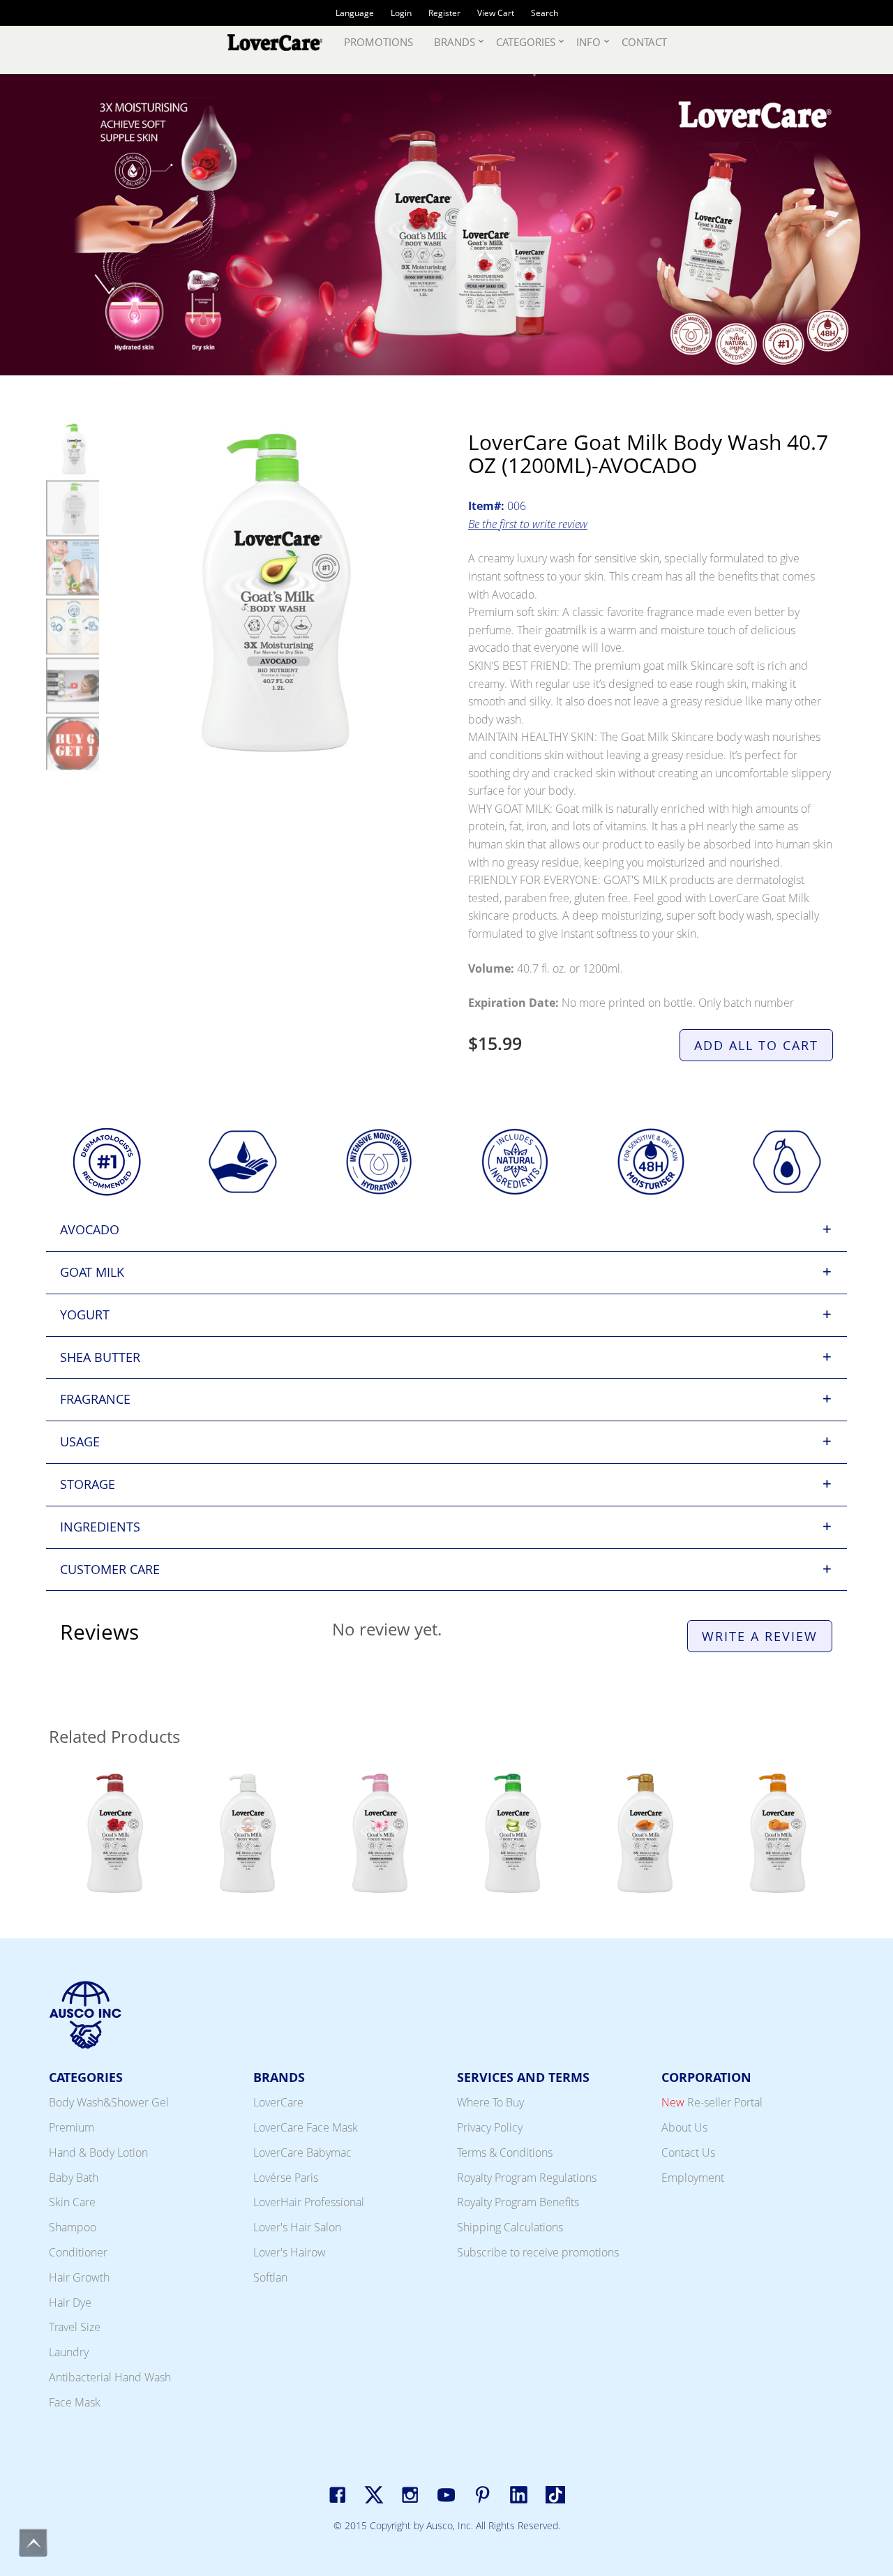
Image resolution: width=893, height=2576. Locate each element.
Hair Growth (79, 2277)
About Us (684, 2127)
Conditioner (78, 2252)
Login (401, 13)
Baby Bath (74, 2178)
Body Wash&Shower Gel (109, 2102)
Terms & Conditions (505, 2152)
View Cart (496, 13)
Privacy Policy (490, 2127)
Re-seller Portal (712, 2102)
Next (837, 1165)
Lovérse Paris (286, 2178)
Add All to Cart (756, 1045)
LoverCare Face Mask (306, 2127)
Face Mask (75, 2402)
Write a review (760, 1636)
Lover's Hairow (290, 2252)
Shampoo (73, 2227)
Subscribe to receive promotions (538, 2252)
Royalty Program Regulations (527, 2178)
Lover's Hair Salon (297, 2227)
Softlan (270, 2277)
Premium (72, 2127)
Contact (644, 42)
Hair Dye (70, 2302)
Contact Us (688, 2152)
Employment (693, 2178)
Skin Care (72, 2202)
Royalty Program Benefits (518, 2202)
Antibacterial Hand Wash (110, 2377)
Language (355, 13)
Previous (56, 1165)
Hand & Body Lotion (98, 2152)
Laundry (69, 2352)
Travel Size (75, 2327)
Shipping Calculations (510, 2227)
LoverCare (278, 2102)
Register (444, 13)
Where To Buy (490, 2102)
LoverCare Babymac (302, 2152)
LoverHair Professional (309, 2202)
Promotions (378, 42)
